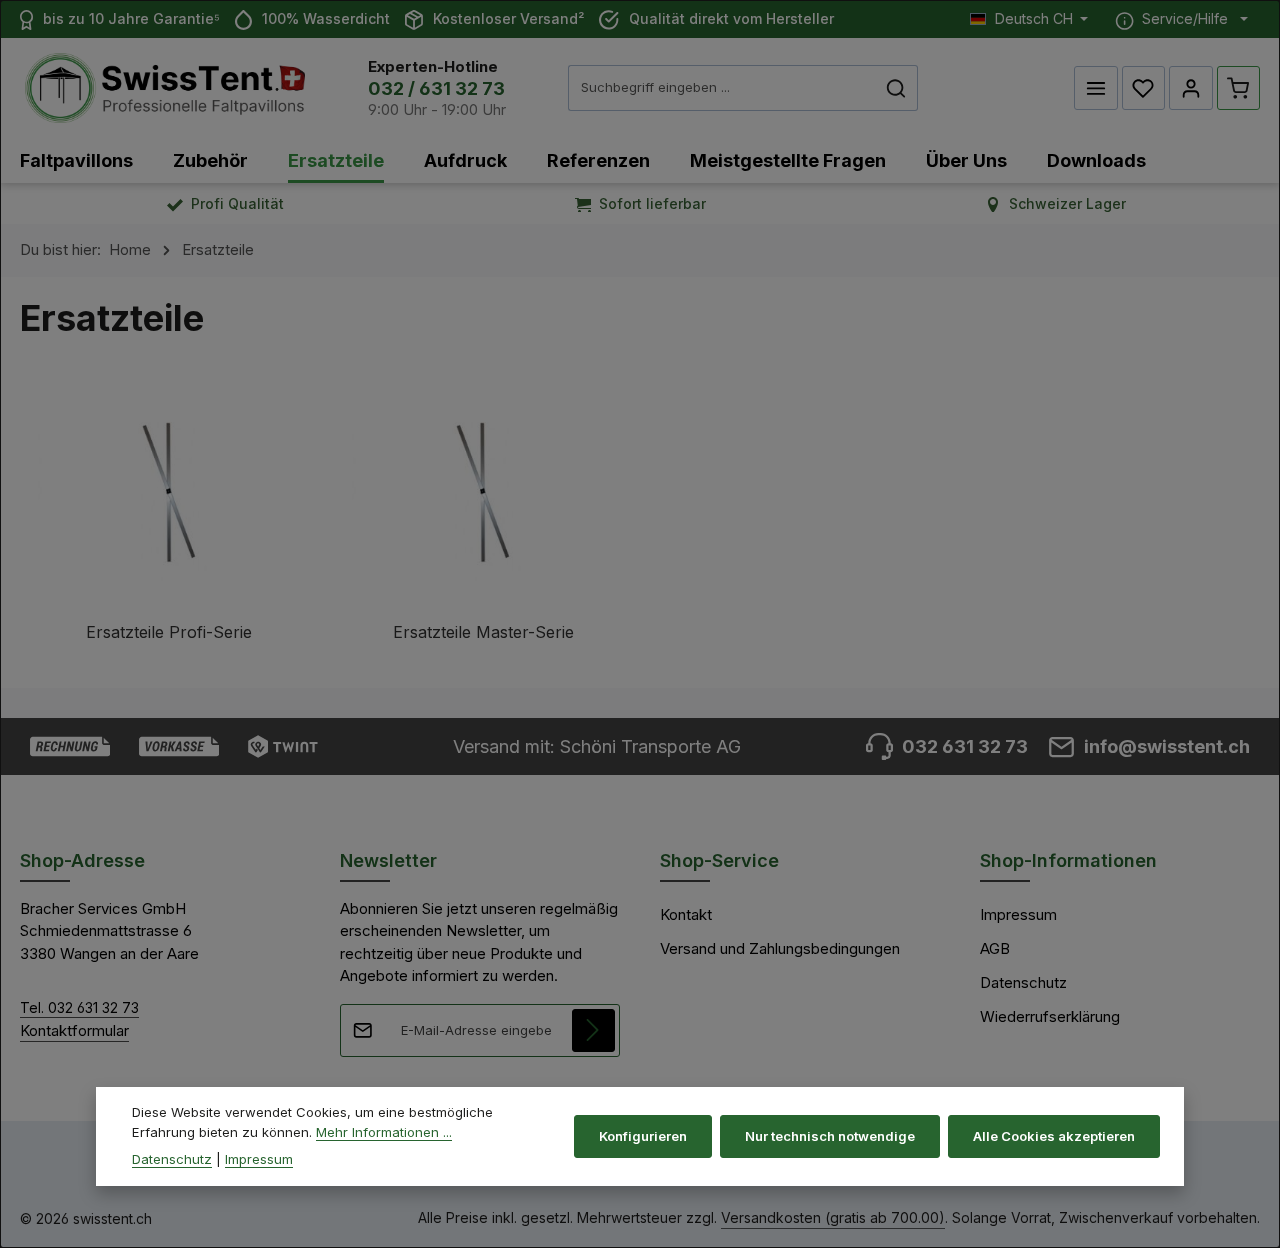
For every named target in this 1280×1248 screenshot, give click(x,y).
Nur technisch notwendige (830, 1135)
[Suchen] (896, 88)
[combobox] (722, 88)
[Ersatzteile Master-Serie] (483, 532)
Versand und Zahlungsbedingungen (780, 948)
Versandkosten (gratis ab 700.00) (833, 1217)
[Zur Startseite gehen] (165, 88)
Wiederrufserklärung (1050, 1016)
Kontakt (686, 914)
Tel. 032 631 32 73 (79, 1007)
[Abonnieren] (594, 1031)
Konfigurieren (643, 1135)
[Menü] (1096, 88)
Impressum (1018, 914)
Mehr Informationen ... (384, 1131)
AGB (995, 948)
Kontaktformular (74, 1030)
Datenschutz (1023, 982)
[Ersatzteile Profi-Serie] (169, 532)
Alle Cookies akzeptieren (1054, 1135)
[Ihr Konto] (1191, 88)
